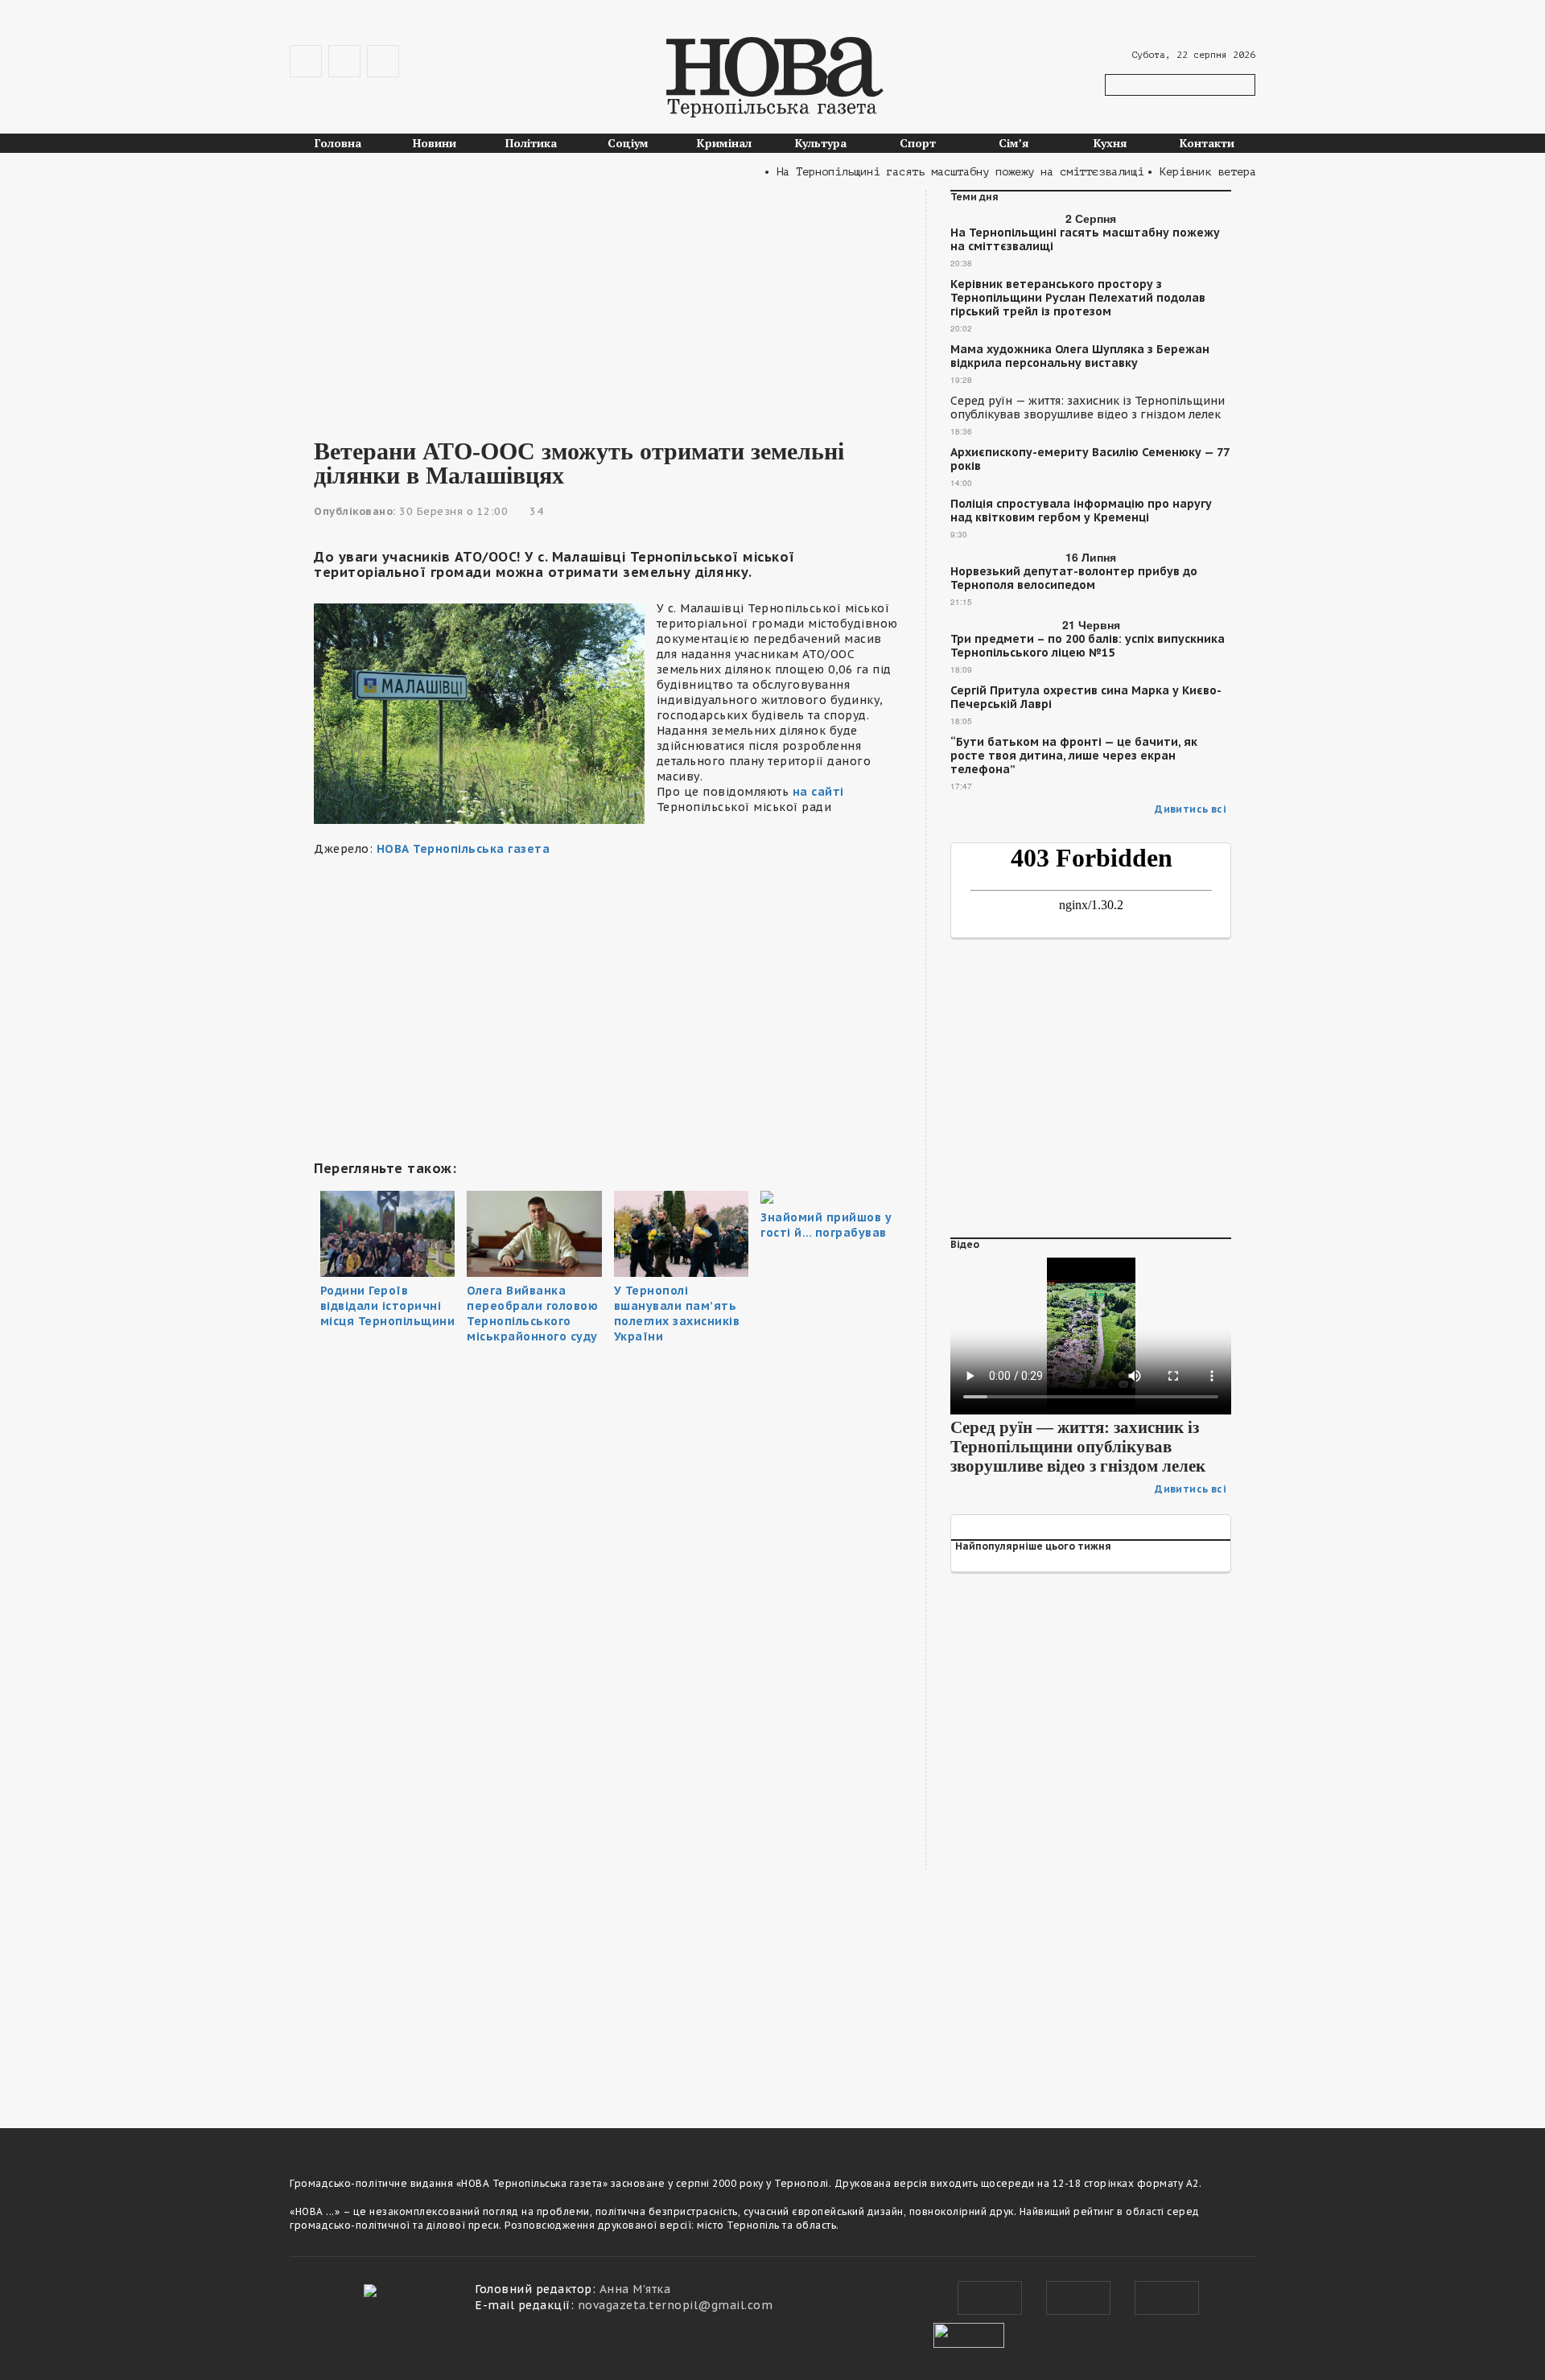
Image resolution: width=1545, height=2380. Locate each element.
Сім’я (1014, 143)
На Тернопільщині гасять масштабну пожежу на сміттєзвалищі (1085, 240)
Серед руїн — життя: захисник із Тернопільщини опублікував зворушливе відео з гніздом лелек (1088, 408)
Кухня (1110, 143)
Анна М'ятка (635, 2289)
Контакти (1207, 143)
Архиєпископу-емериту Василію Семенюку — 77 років (1090, 459)
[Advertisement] (608, 303)
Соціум (628, 143)
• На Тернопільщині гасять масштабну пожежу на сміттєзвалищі (921, 172)
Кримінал (724, 143)
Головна (338, 143)
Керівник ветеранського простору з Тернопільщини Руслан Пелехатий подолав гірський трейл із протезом (1078, 298)
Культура (821, 143)
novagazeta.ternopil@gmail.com (676, 2305)
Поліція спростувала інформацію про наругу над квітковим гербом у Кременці (1081, 511)
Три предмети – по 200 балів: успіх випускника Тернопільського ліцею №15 (1088, 646)
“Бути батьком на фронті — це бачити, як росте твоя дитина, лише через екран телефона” (1074, 756)
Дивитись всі (1191, 809)
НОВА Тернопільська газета (463, 849)
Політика (531, 143)
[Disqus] (608, 1876)
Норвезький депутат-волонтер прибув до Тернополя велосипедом (1074, 579)
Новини (435, 143)
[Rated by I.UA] (969, 2333)
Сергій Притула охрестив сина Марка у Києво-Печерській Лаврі (1086, 698)
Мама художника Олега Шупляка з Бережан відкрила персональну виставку (1080, 356)
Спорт (918, 143)
